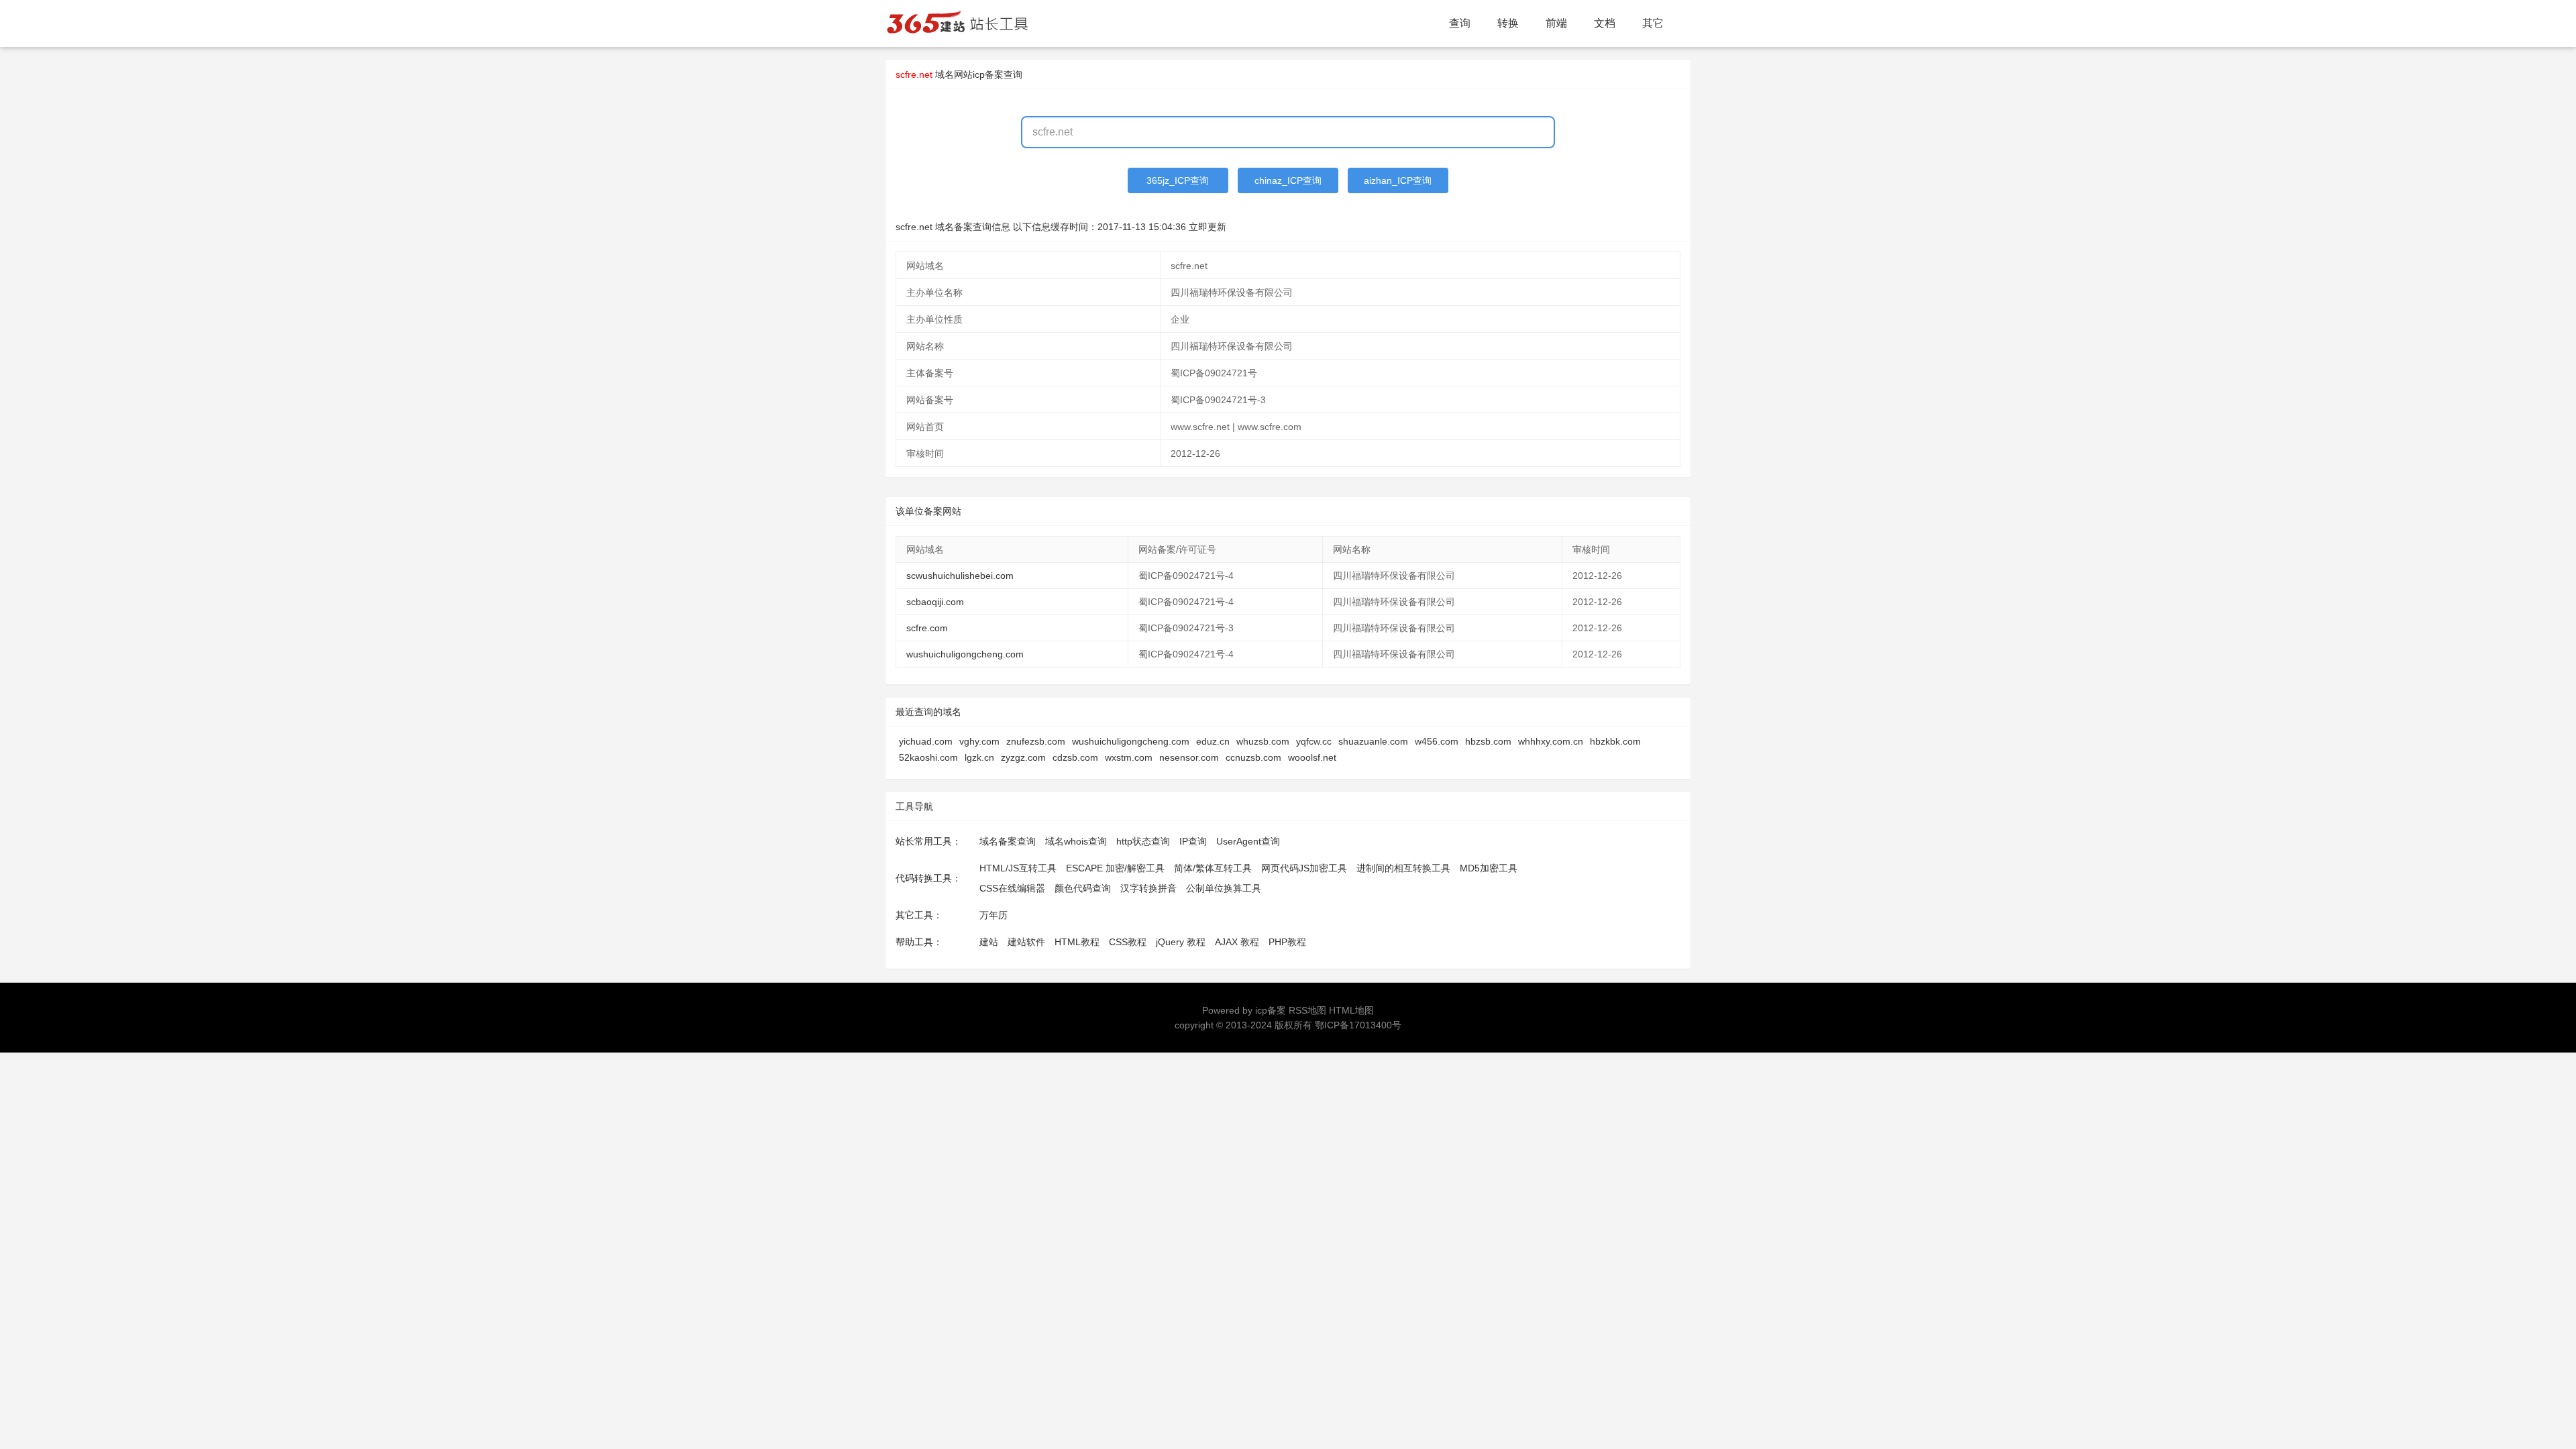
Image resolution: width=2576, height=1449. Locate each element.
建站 (989, 942)
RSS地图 (1307, 1010)
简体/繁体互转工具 (1213, 868)
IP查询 (1193, 841)
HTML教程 (1077, 942)
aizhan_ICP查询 (1398, 180)
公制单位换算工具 (1224, 888)
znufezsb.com (1036, 741)
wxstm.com (1129, 757)
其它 (1653, 23)
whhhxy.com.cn (1551, 741)
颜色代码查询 (1083, 888)
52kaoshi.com (928, 757)
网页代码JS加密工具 (1304, 868)
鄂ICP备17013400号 (1358, 1025)
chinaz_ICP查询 (1288, 180)
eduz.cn (1213, 741)
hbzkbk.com (1615, 741)
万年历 (994, 915)
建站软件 (1026, 942)
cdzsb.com (1075, 757)
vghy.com (979, 741)
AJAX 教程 (1237, 942)
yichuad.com (926, 741)
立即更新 (1207, 227)
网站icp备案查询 (988, 74)
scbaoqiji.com (935, 602)
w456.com (1437, 741)
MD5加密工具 (1489, 868)
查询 (1460, 23)
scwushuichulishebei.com (960, 576)
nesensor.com (1189, 757)
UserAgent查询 (1248, 841)
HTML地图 (1351, 1010)
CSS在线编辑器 (1012, 888)
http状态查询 (1143, 841)
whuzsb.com (1263, 741)
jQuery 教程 (1181, 942)
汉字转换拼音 (1148, 888)
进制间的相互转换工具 (1403, 868)
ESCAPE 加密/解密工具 (1115, 868)
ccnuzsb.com (1253, 757)
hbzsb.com (1488, 741)
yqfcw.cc (1314, 741)
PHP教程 (1287, 942)
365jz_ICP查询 (1178, 180)
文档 (1605, 23)
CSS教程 (1128, 942)
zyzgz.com (1023, 757)
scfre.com (927, 628)
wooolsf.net (1312, 757)
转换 (1508, 23)
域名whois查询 (1076, 841)
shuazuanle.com (1373, 741)
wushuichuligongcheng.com (965, 654)
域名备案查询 (1008, 841)
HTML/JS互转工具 (1018, 868)
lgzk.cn (979, 757)
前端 (1556, 23)
